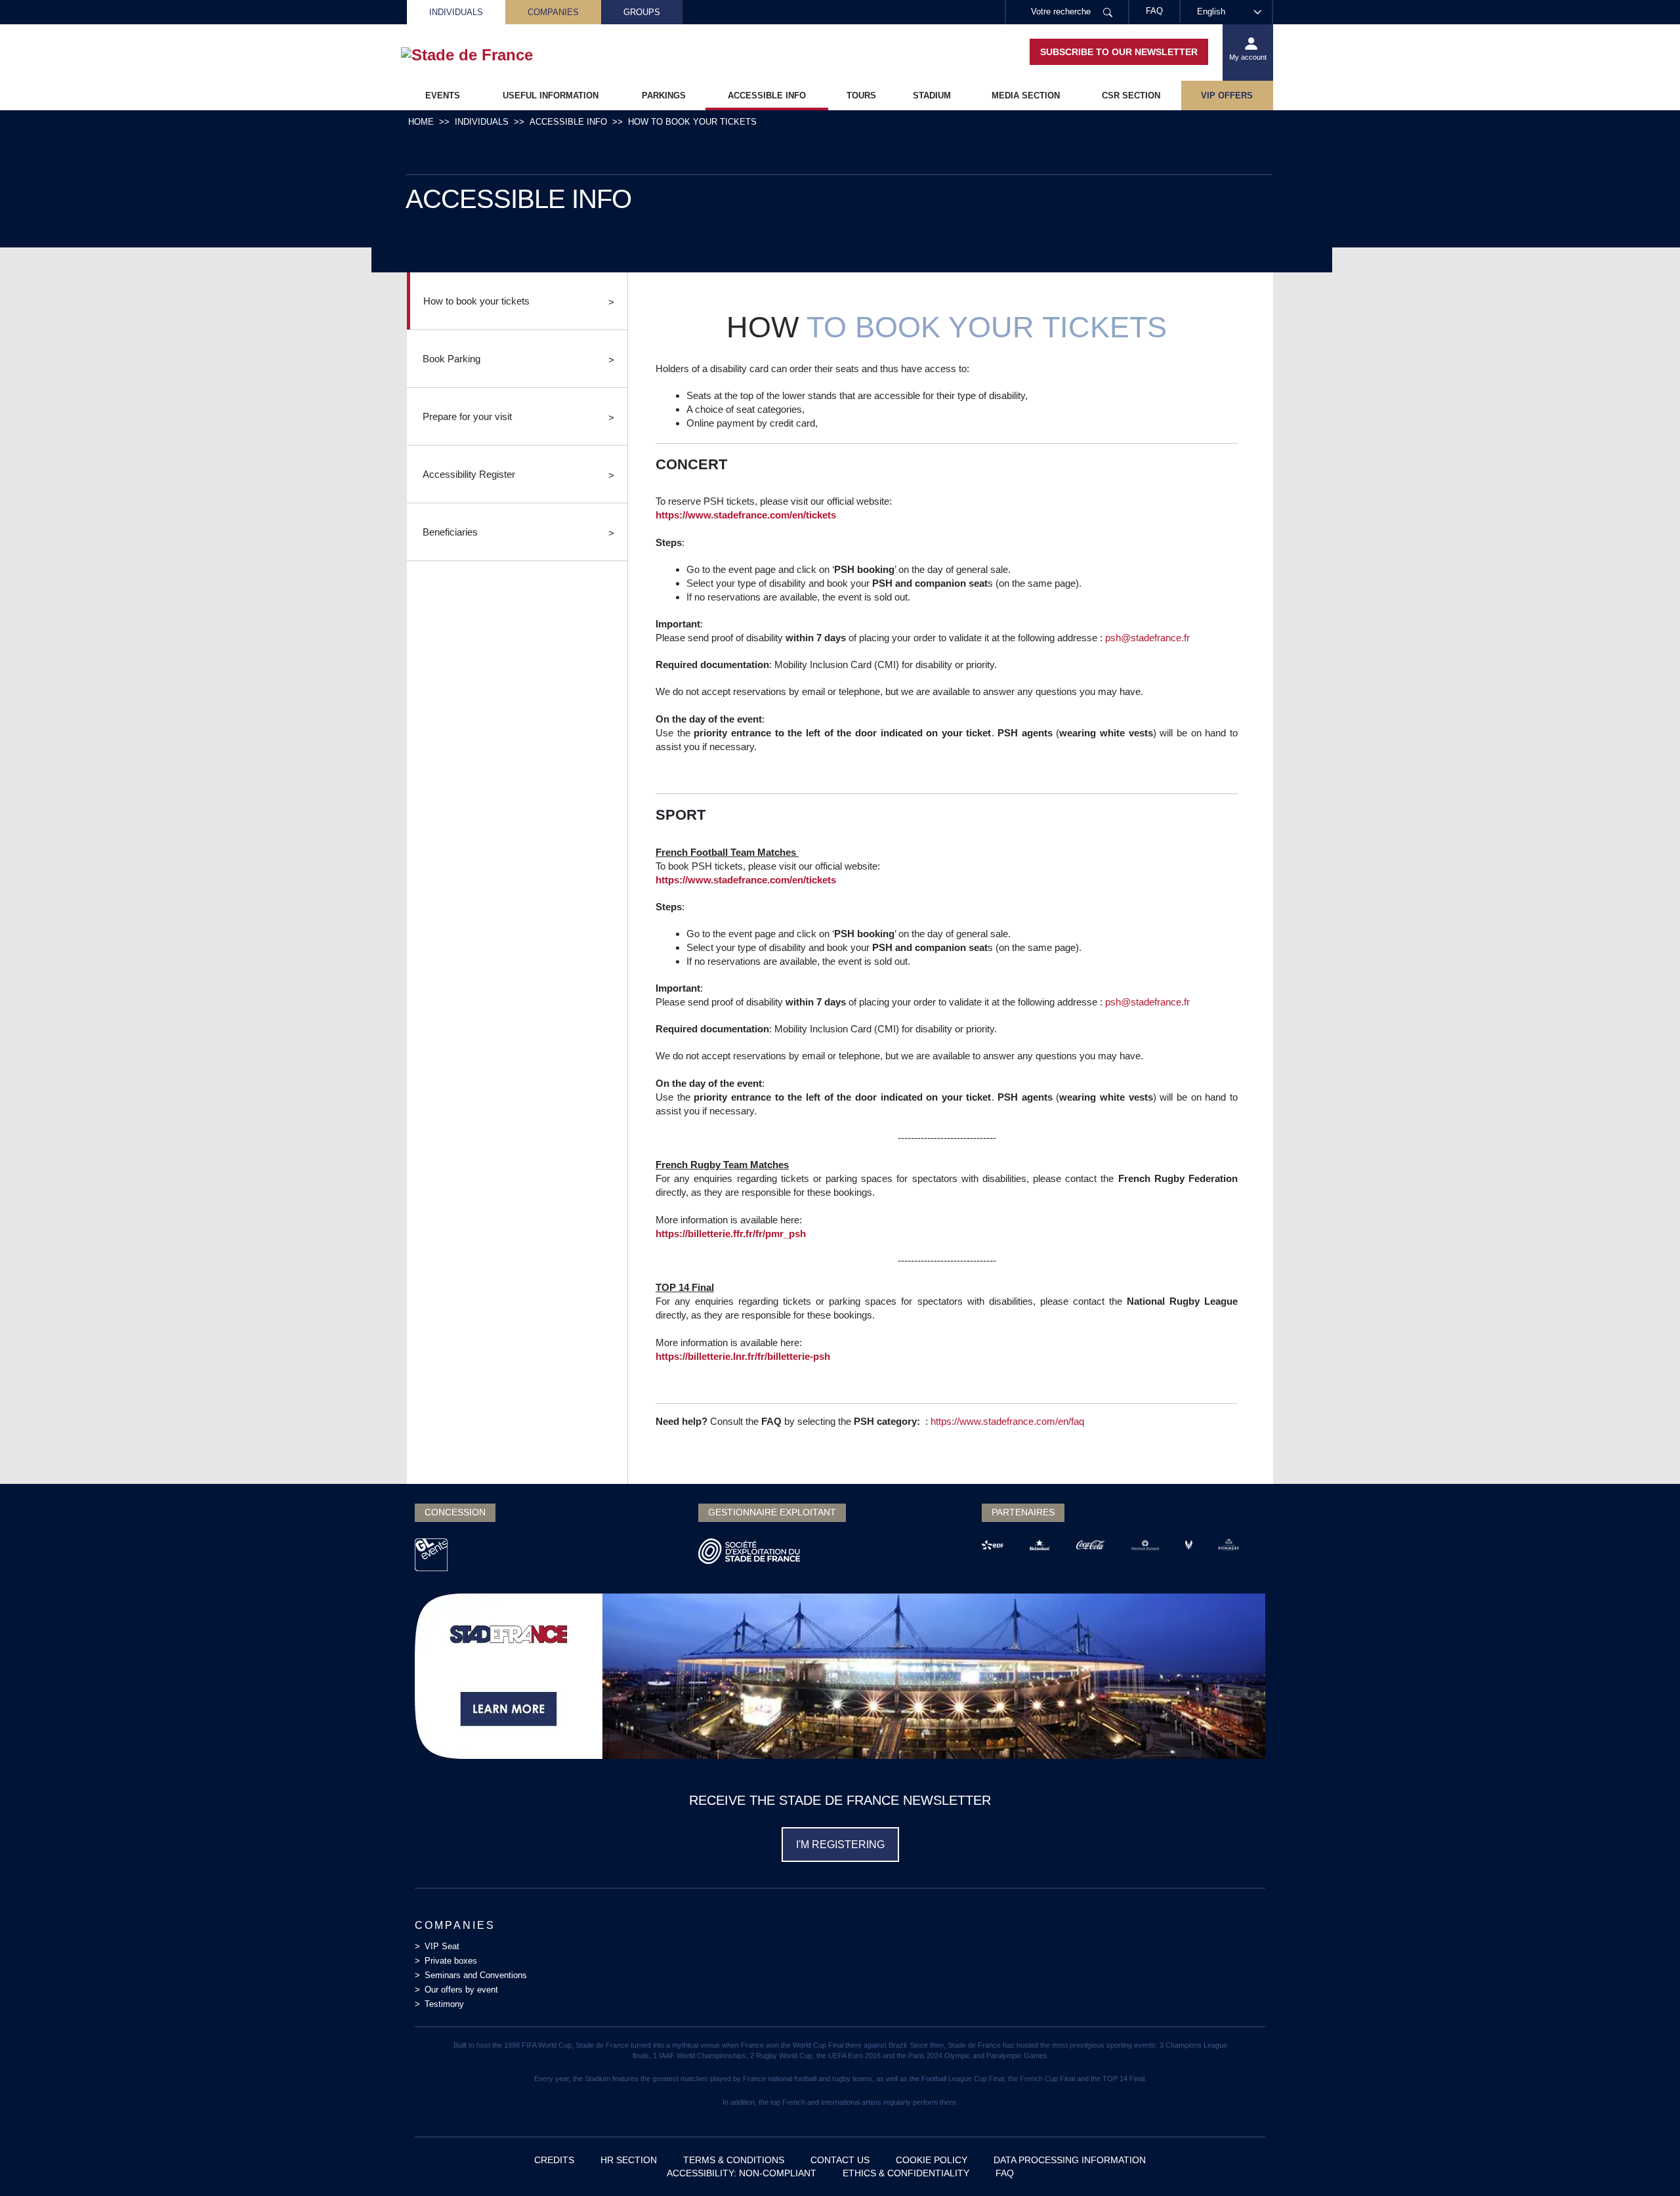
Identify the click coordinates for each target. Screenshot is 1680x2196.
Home (421, 122)
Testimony (444, 2004)
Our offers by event (461, 1990)
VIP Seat (442, 1946)
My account (1248, 57)
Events (443, 95)
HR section (629, 2160)
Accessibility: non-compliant (742, 2173)
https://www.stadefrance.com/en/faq (1007, 1421)
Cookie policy (932, 2160)
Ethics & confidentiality (906, 2173)
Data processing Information (1070, 2160)
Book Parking (451, 359)
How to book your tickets (476, 301)
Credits (554, 2160)
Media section (1026, 95)
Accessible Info (767, 95)
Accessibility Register (469, 474)
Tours (861, 95)
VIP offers (1227, 95)
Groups (642, 12)
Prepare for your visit (467, 416)
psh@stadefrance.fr (1147, 638)
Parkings (664, 95)
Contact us (840, 2160)
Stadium (932, 95)
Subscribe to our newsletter (1119, 52)
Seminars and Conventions (476, 1975)
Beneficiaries (450, 532)
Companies (553, 12)
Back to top (1644, 2160)
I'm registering (840, 1845)
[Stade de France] (488, 55)
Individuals (456, 12)
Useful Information (551, 95)
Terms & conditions (734, 2160)
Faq (1005, 2173)
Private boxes (451, 1961)
